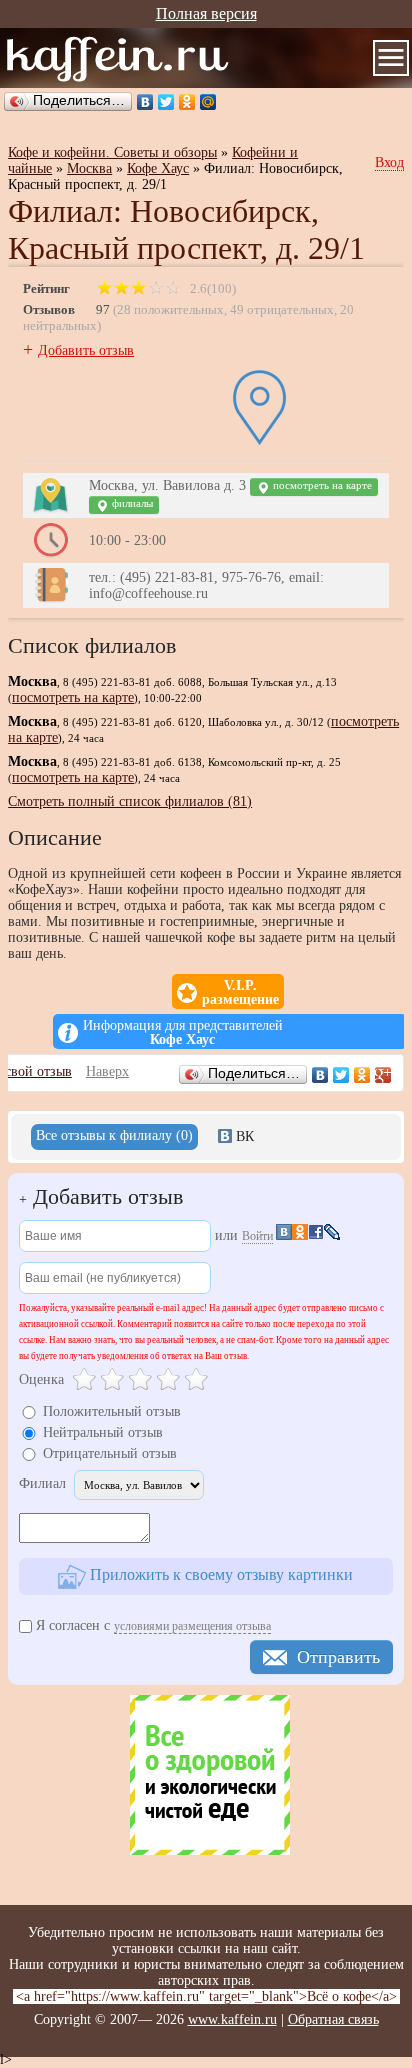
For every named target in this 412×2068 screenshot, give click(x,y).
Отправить (338, 1657)
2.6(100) (211, 288)
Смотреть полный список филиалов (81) (130, 801)
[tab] (114, 1137)
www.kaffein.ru (232, 2019)
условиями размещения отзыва (192, 1626)
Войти (257, 1236)
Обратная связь (333, 2019)
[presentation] (114, 1137)
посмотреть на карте (321, 485)
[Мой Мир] (208, 102)
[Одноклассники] (187, 102)
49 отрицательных (282, 309)
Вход (389, 162)
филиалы (131, 503)
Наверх (107, 1071)
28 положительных (170, 309)
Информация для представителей (183, 1033)
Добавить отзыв (86, 350)
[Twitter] (166, 102)
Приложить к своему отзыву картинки (219, 1574)
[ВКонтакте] (145, 102)
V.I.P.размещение (240, 993)
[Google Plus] (383, 1075)
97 (103, 309)
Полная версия (206, 13)
